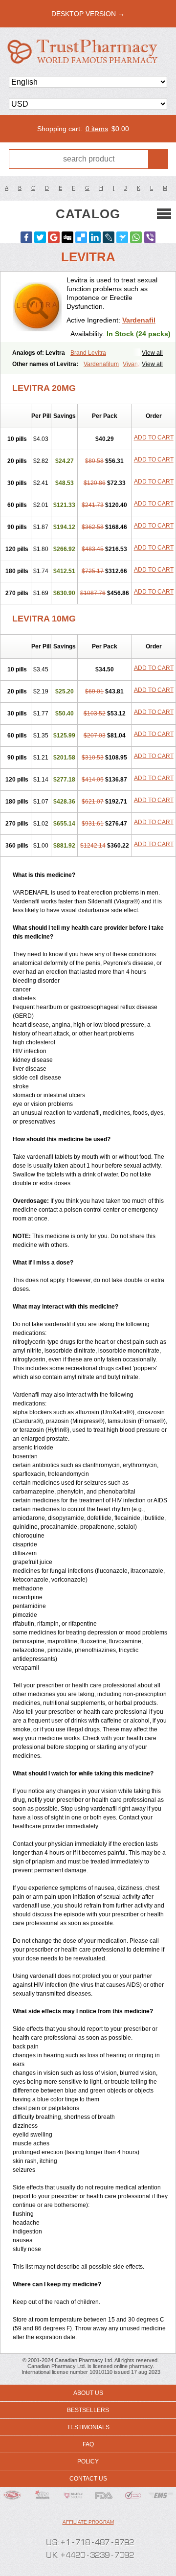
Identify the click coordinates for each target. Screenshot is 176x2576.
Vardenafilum (101, 364)
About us (88, 2393)
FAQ (88, 2444)
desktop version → (88, 14)
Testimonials (88, 2427)
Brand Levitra (88, 353)
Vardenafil (139, 320)
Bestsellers (88, 2410)
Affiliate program (88, 2522)
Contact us (88, 2479)
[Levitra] (37, 307)
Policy (88, 2461)
